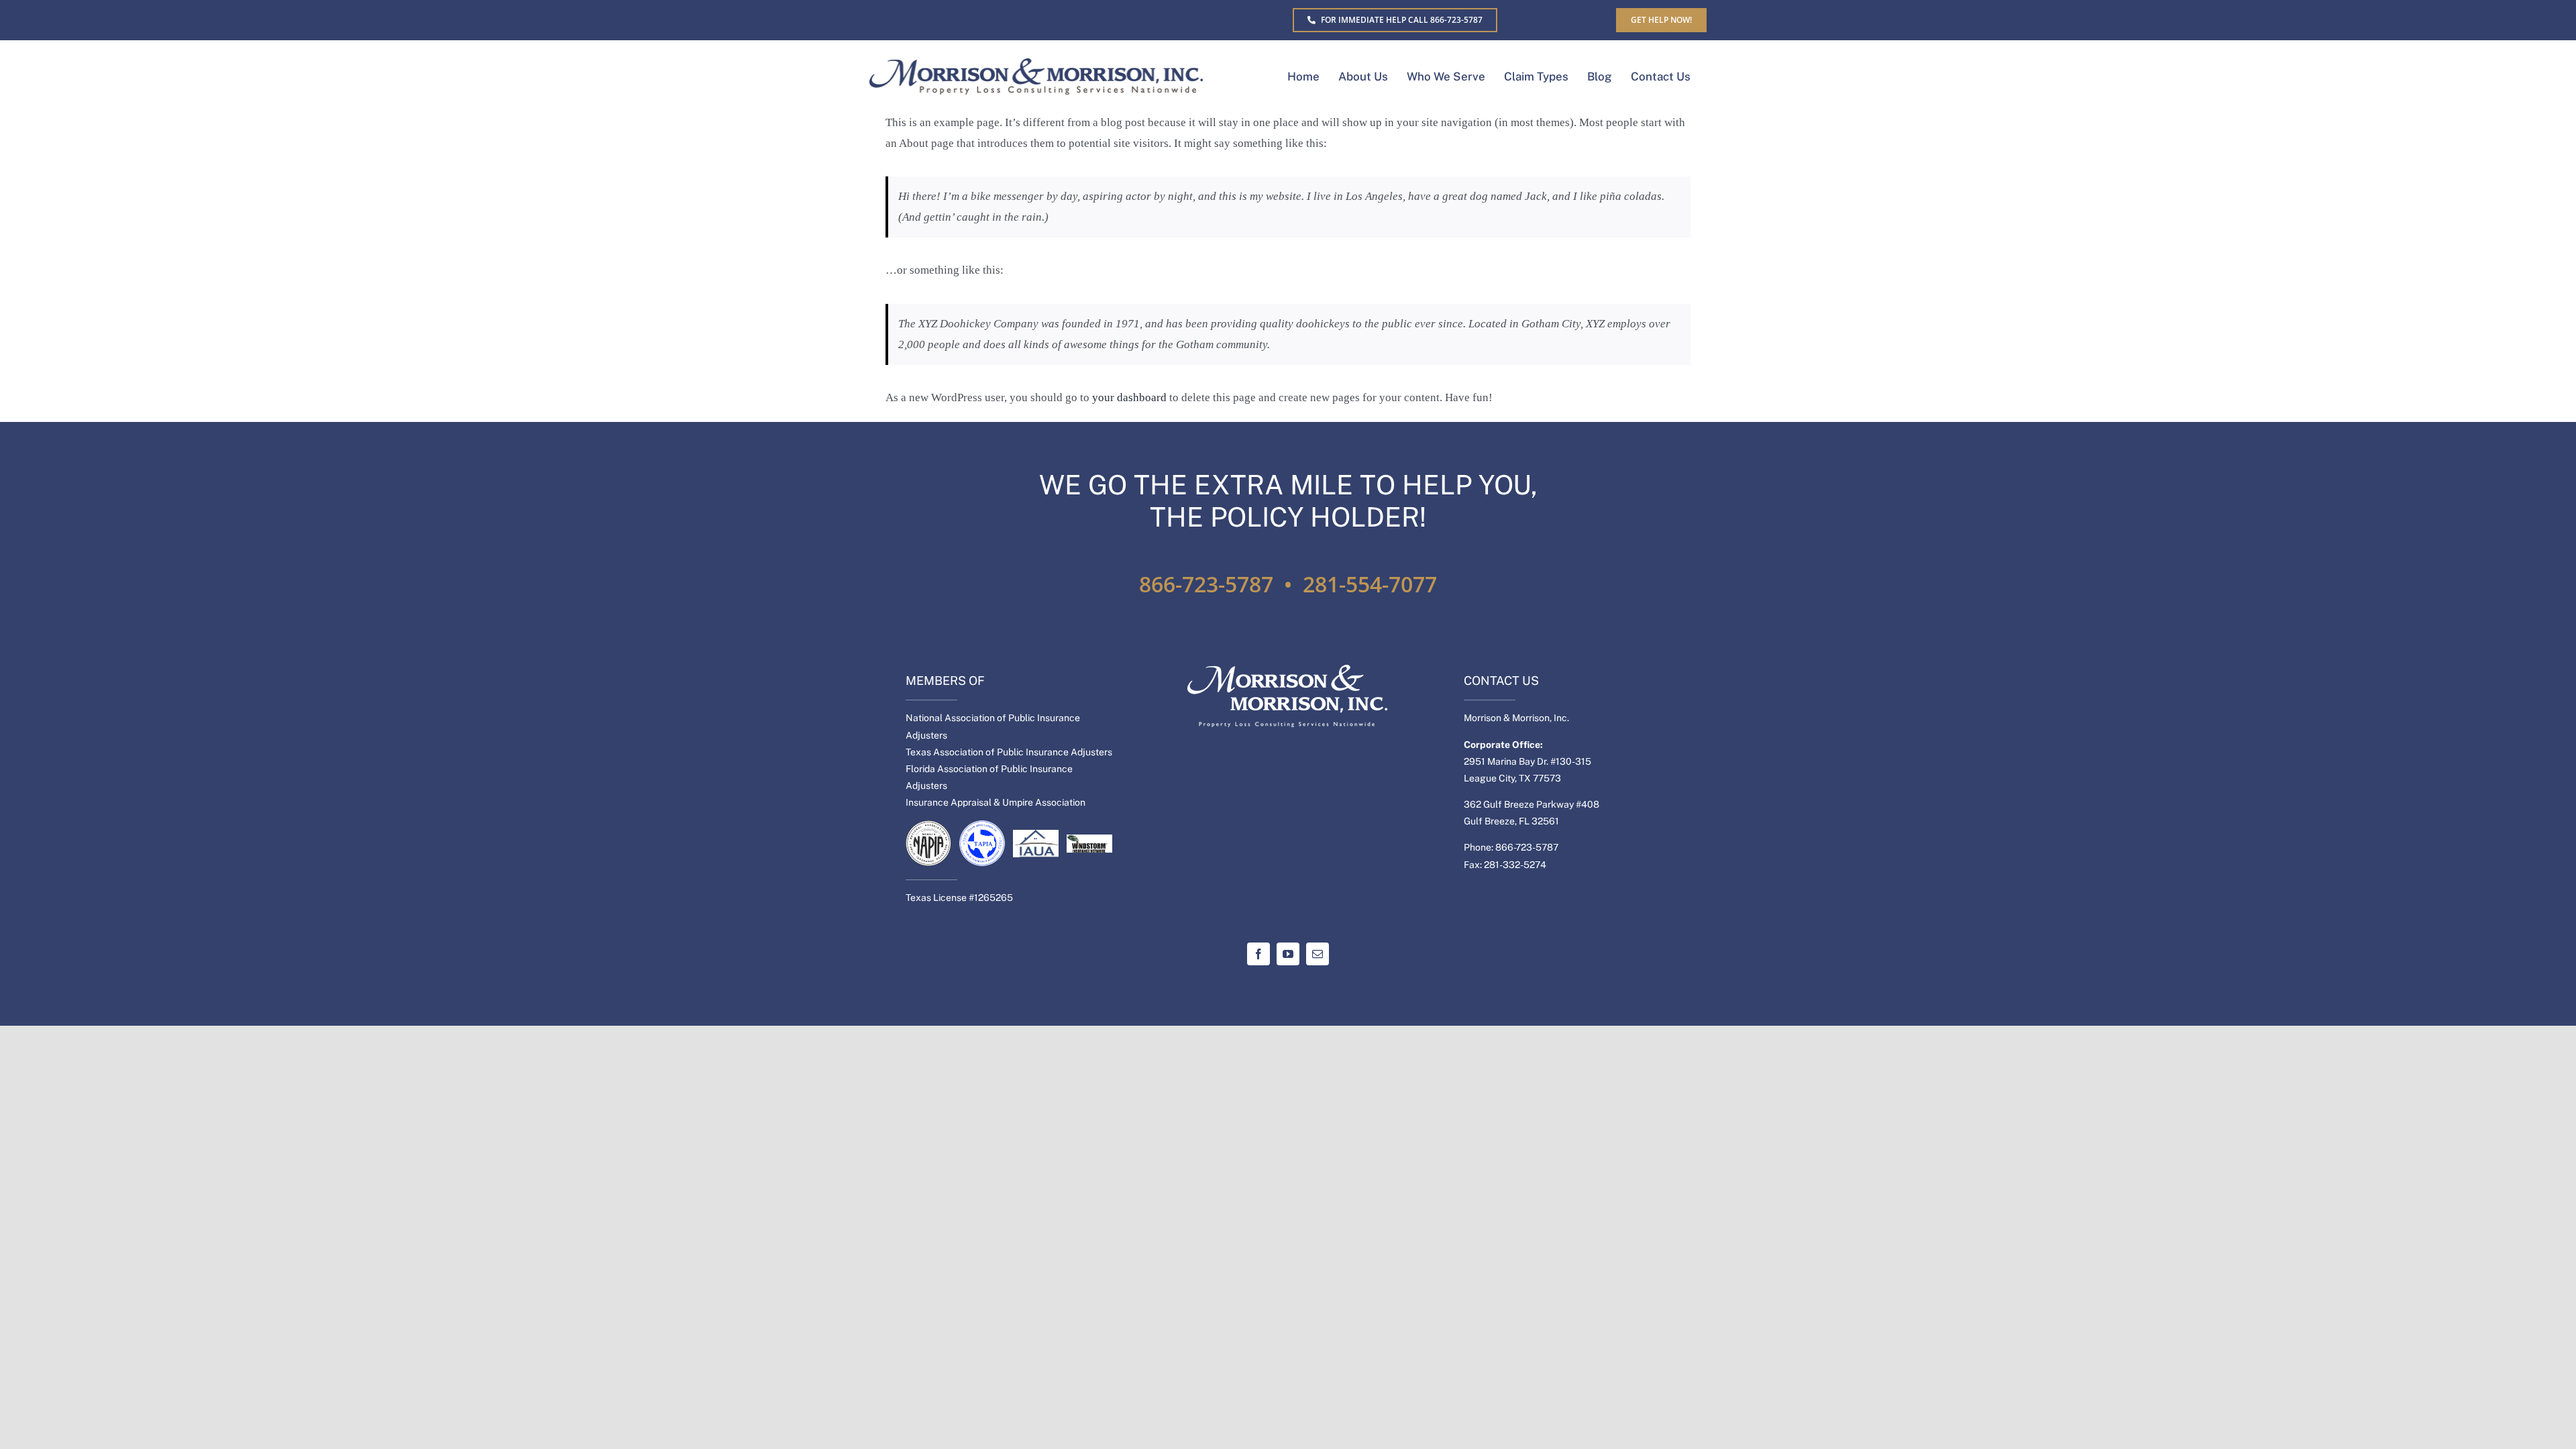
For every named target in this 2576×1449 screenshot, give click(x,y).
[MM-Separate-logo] (1036, 64)
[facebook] (1258, 954)
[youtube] (1288, 954)
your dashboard (1129, 397)
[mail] (1318, 954)
